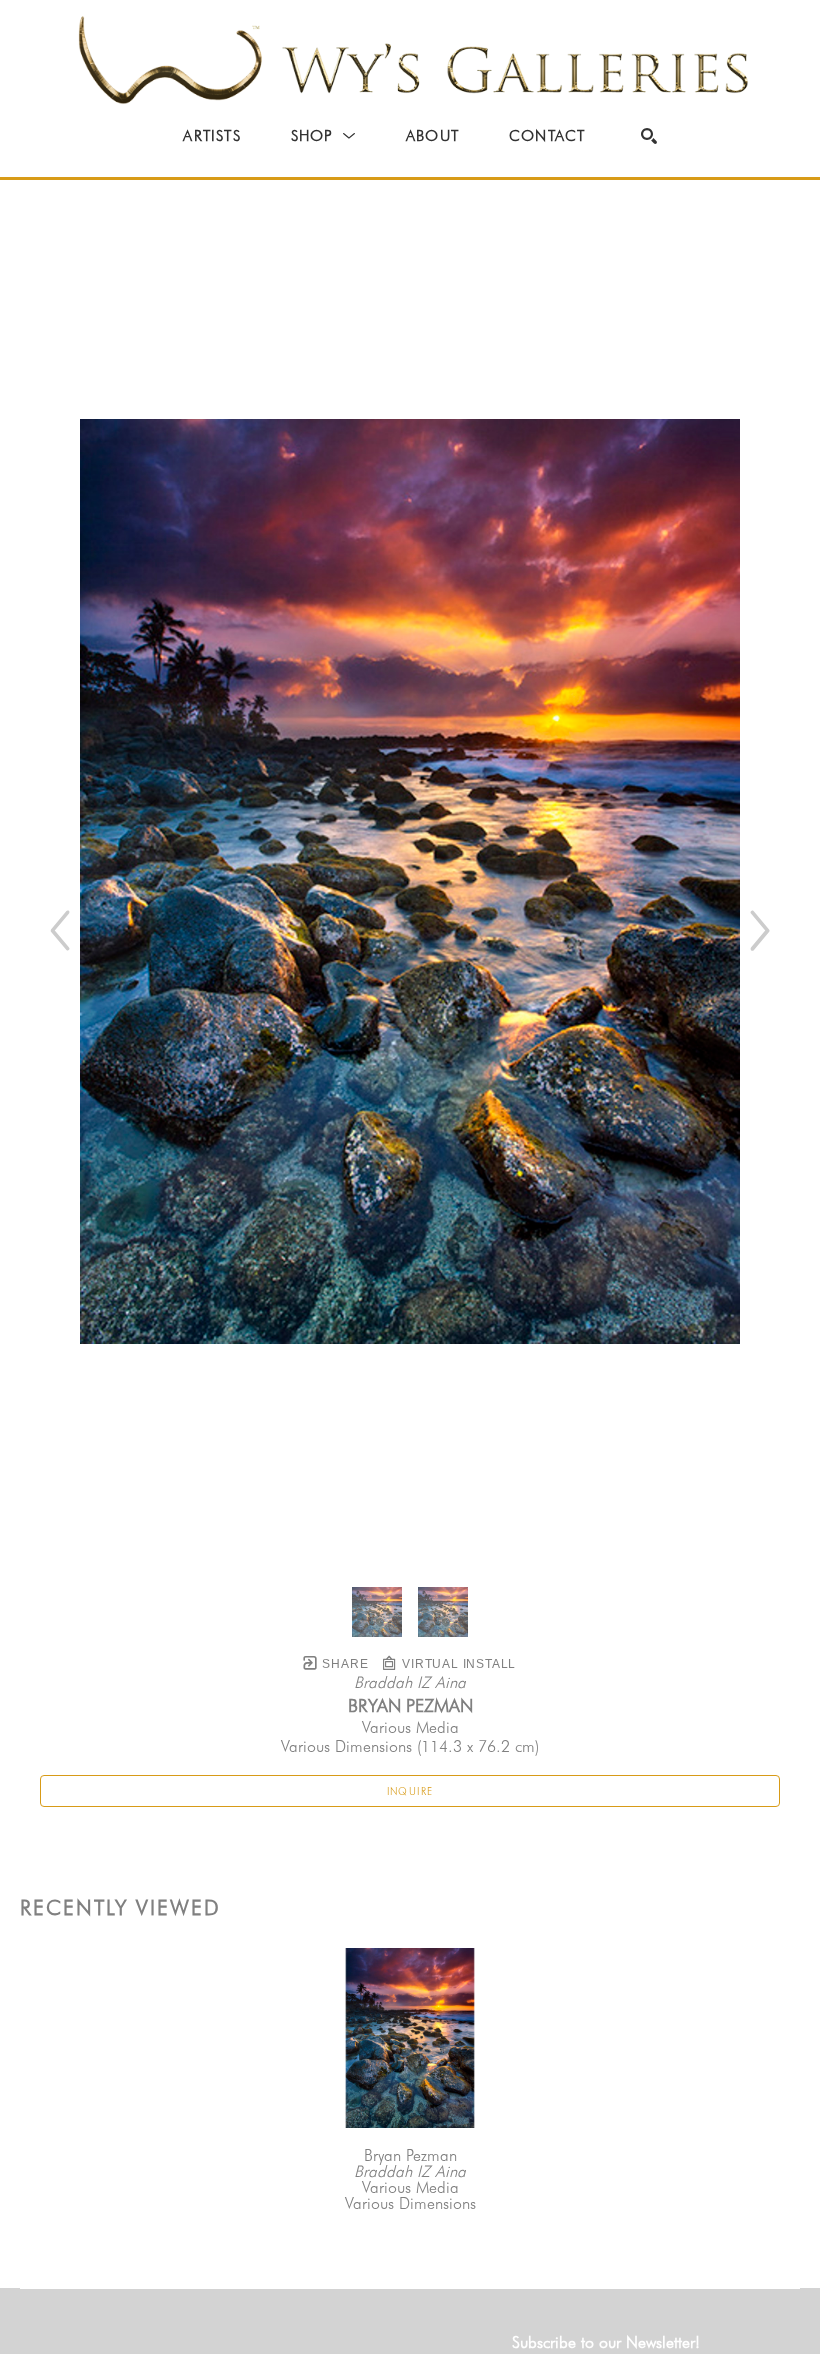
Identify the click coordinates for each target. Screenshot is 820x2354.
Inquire (410, 1791)
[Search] (649, 136)
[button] (323, 136)
